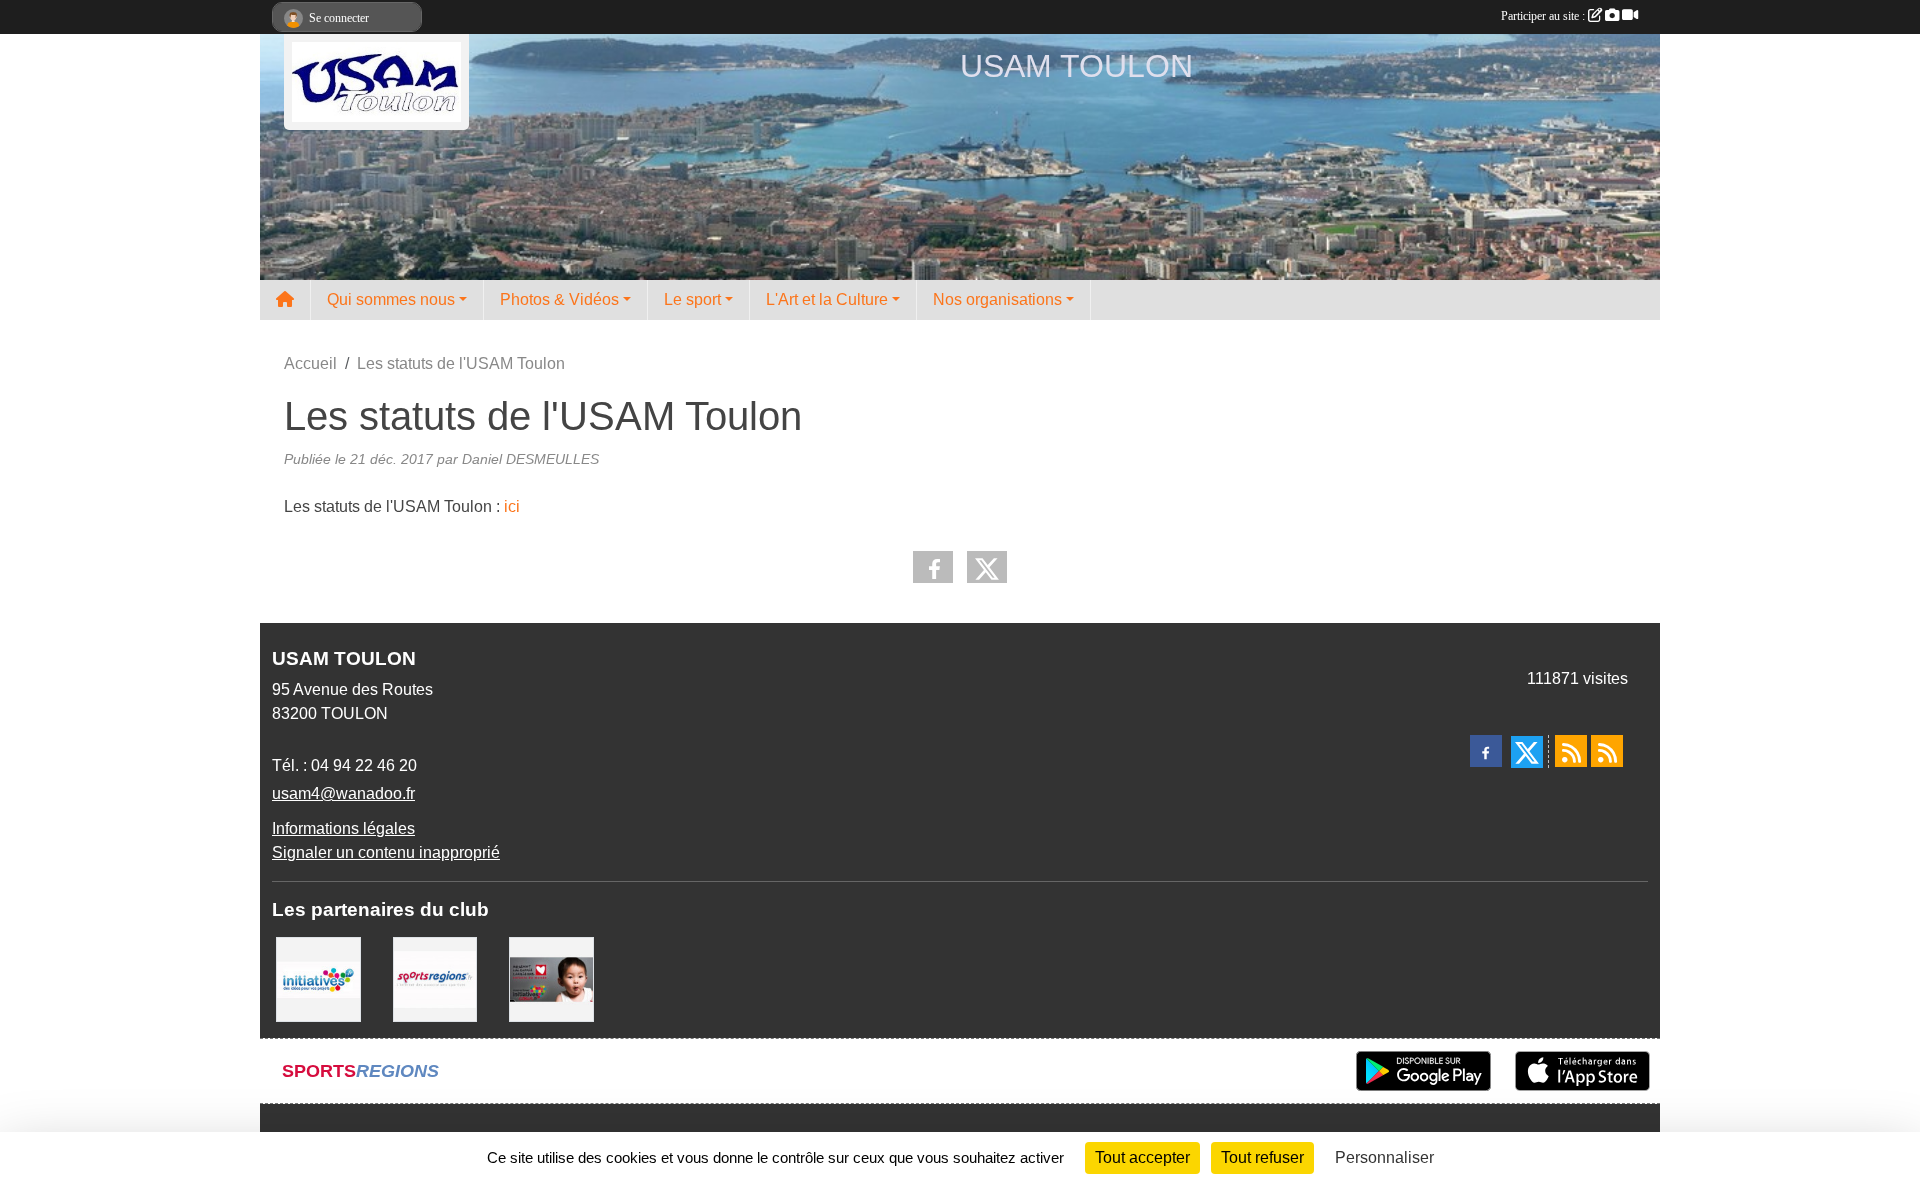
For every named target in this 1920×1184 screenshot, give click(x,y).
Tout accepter (1142, 1157)
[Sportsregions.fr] (435, 978)
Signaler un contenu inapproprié (386, 852)
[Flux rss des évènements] (1607, 751)
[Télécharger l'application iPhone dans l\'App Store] (1582, 1071)
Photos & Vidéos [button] (559, 299)
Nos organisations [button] (997, 299)
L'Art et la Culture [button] (827, 299)
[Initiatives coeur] (551, 978)
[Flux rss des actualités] (1571, 751)
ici (512, 506)
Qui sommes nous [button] (391, 299)
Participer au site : (1544, 16)
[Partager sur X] (987, 567)
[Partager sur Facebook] (933, 567)
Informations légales (343, 828)
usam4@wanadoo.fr (343, 793)
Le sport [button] (692, 299)
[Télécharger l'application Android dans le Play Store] (1423, 1071)
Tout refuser (1262, 1157)
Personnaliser (1384, 1157)
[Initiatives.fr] (318, 978)
